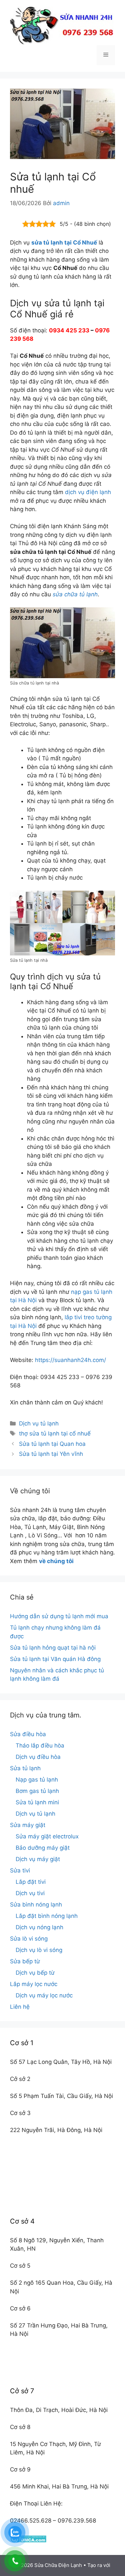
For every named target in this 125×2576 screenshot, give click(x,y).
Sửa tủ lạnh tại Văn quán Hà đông (55, 1659)
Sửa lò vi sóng (29, 1939)
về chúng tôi (56, 1561)
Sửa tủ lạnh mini (37, 1802)
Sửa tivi (20, 1870)
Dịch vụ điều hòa (38, 1757)
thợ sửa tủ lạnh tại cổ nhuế (55, 1433)
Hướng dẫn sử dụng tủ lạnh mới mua (59, 1616)
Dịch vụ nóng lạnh (39, 1927)
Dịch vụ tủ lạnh (39, 1423)
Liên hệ (20, 2007)
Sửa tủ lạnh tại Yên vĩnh (51, 1454)
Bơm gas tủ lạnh (37, 1791)
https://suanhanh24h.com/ (70, 1360)
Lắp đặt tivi (31, 1882)
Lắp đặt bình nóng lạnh (47, 1916)
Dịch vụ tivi (30, 1893)
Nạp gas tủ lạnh (37, 1780)
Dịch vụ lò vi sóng (39, 1950)
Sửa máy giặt (28, 1825)
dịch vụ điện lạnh (88, 492)
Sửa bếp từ (25, 1961)
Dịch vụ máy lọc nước (44, 1995)
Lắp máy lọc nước (34, 1984)
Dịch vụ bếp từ (35, 1973)
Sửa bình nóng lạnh (36, 1905)
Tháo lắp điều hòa (40, 1746)
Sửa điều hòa (28, 1734)
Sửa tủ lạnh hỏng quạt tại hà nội (53, 1648)
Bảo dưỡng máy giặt (43, 1848)
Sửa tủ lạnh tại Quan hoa (52, 1444)
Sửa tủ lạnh (25, 1768)
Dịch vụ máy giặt (38, 1859)
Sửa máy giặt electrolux (47, 1836)
